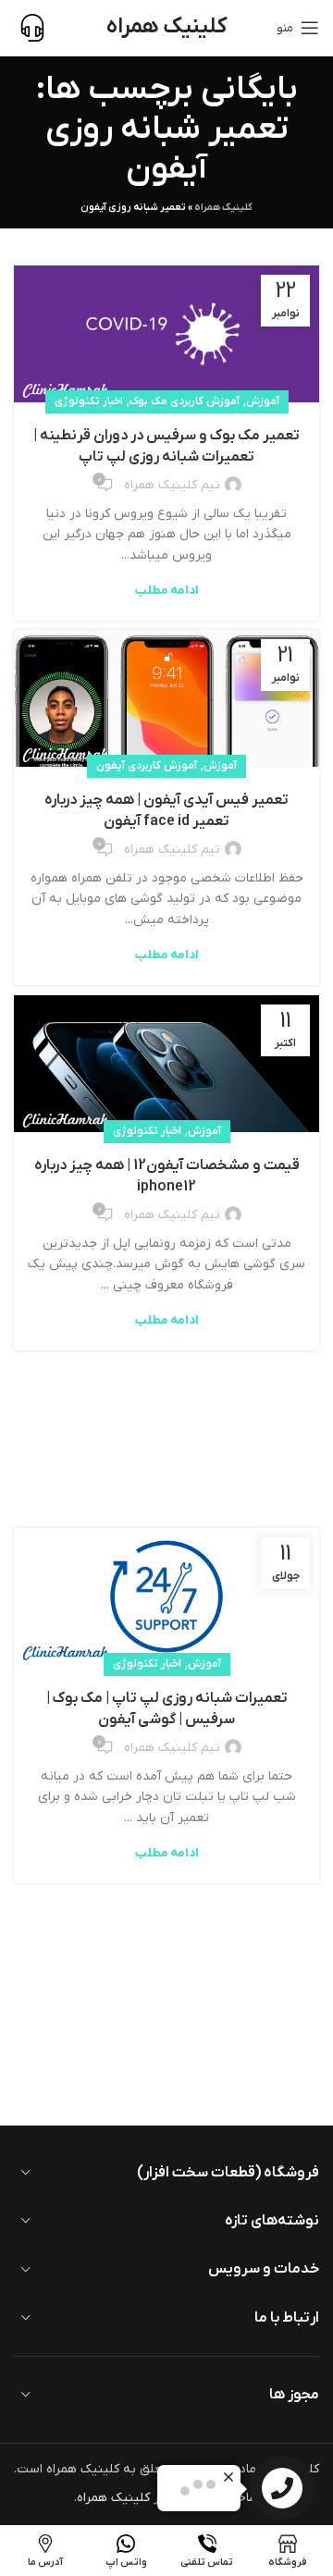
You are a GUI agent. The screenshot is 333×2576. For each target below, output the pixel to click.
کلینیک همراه (223, 207)
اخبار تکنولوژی (89, 401)
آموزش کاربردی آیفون (147, 766)
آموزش (263, 401)
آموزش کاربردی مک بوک (185, 401)
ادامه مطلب (167, 591)
